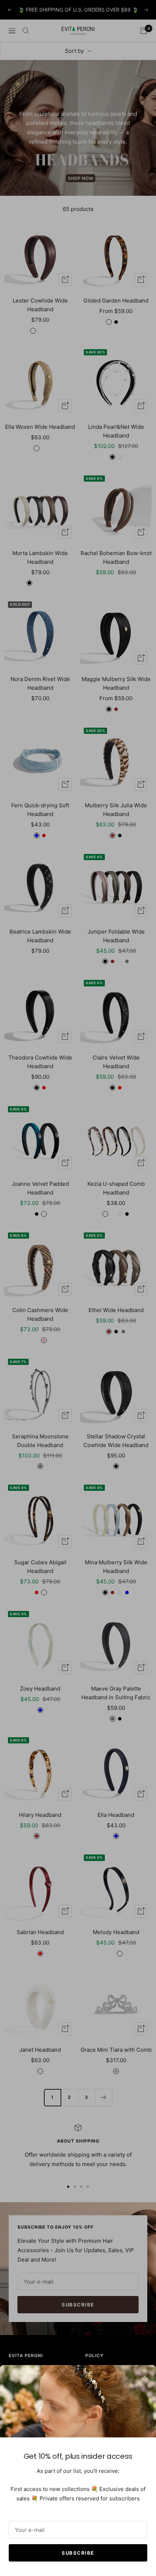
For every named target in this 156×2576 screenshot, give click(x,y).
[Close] (145, 2376)
